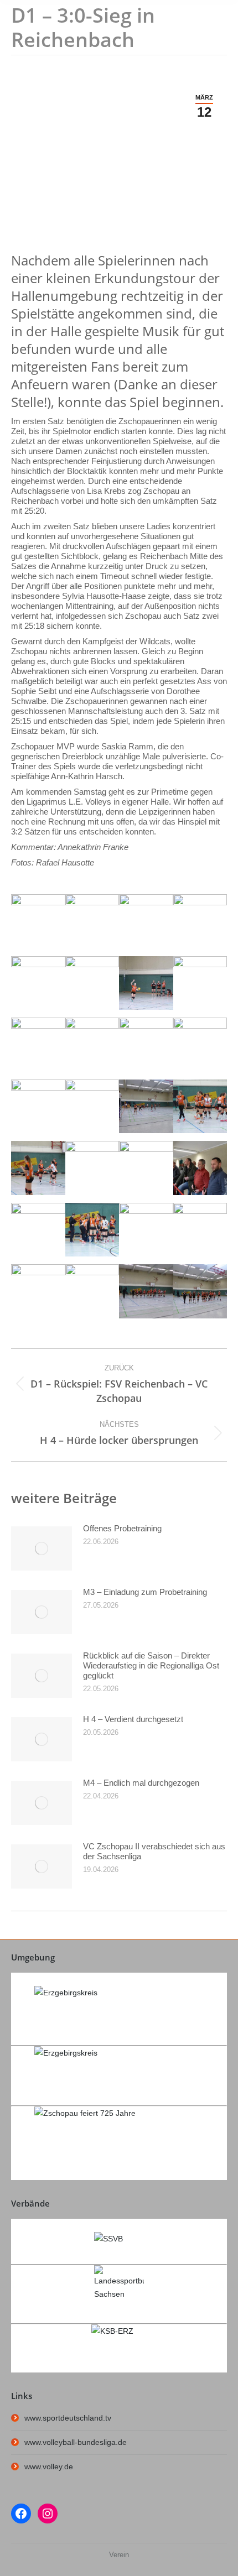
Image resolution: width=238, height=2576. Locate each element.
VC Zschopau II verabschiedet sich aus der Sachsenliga (154, 1851)
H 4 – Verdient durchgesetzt (133, 1719)
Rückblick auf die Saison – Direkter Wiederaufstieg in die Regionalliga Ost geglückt (151, 1665)
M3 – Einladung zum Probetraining (145, 1592)
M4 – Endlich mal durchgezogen (141, 1783)
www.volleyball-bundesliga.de (76, 2442)
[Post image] (42, 1548)
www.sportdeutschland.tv (68, 2418)
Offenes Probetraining (122, 1528)
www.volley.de (49, 2467)
